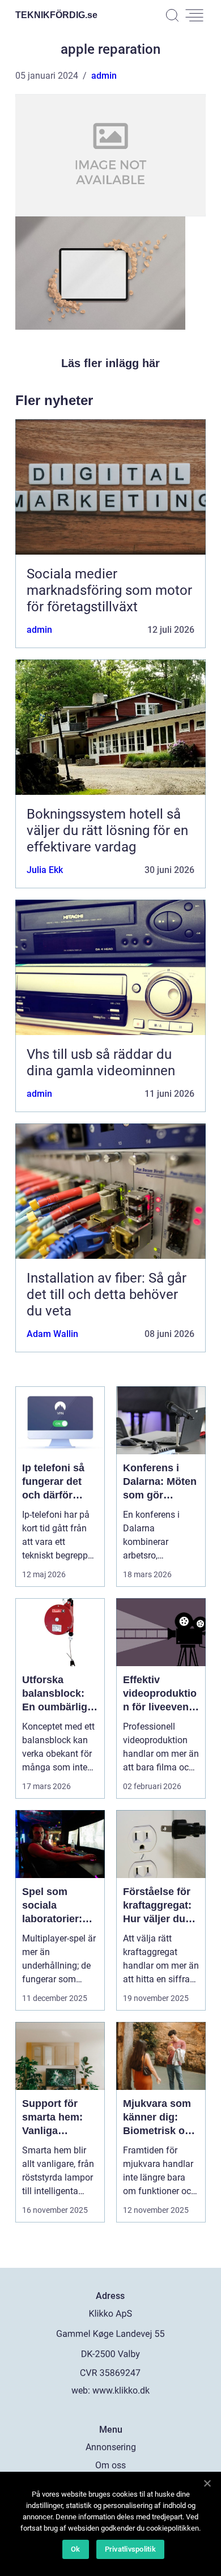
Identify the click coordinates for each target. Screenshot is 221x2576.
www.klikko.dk (121, 2390)
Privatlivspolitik (130, 2549)
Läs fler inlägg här (110, 363)
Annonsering (111, 2447)
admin (104, 76)
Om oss (110, 2465)
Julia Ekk (45, 870)
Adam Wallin (52, 1334)
